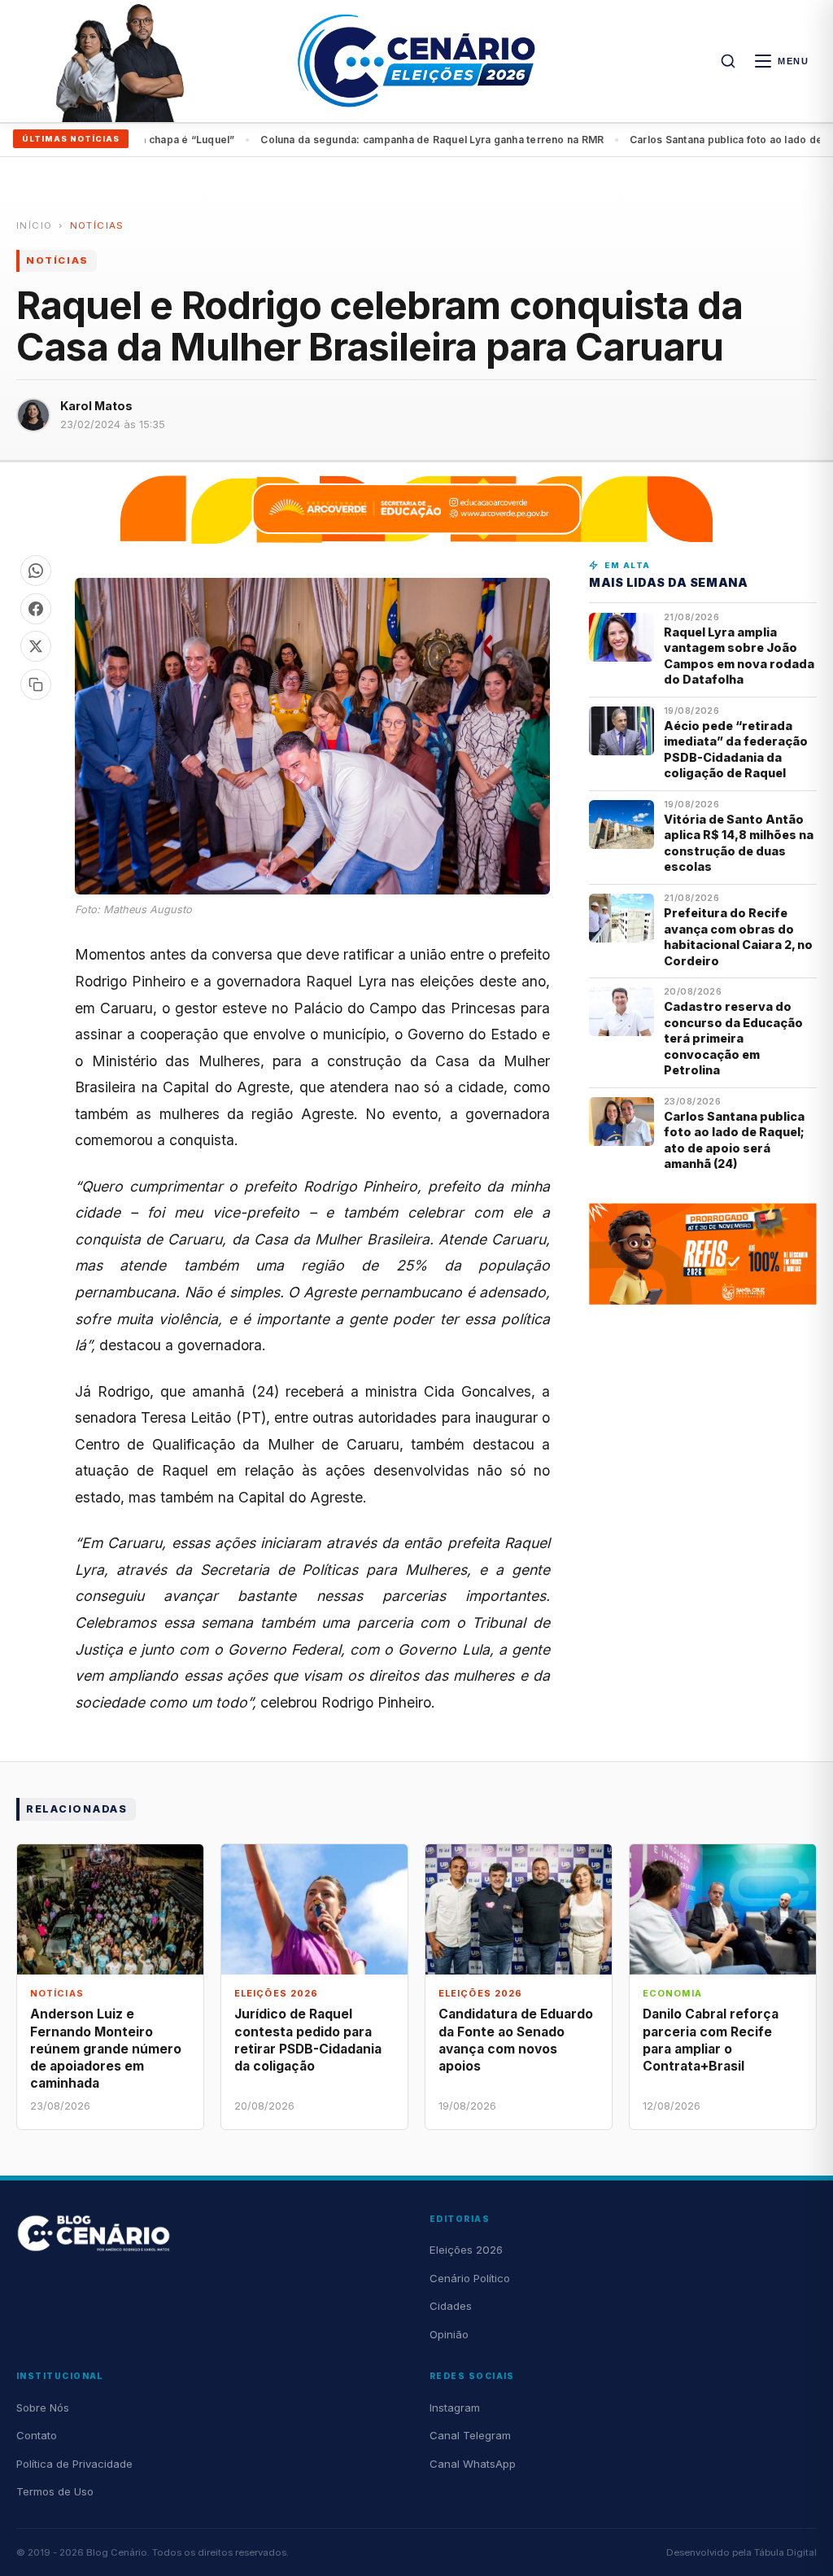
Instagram (455, 2408)
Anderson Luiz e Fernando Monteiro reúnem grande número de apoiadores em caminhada (106, 2049)
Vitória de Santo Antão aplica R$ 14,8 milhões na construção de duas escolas (739, 843)
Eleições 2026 (466, 2250)
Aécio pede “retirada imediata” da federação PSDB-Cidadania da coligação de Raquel (736, 749)
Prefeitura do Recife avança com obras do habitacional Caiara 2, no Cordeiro (738, 936)
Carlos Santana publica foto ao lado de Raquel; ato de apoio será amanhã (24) (439, 140)
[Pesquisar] (728, 61)
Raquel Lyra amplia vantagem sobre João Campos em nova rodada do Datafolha (739, 656)
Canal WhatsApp (473, 2464)
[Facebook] (36, 609)
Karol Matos (96, 406)
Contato (37, 2435)
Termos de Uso (55, 2491)
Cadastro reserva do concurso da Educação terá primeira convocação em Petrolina (733, 1038)
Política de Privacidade (74, 2464)
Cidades (451, 2306)
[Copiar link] (36, 684)
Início (34, 225)
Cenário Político (470, 2278)
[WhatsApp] (36, 571)
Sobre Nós (43, 2408)
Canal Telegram (470, 2435)
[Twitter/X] (36, 646)
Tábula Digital (785, 2552)
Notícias (97, 225)
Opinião (449, 2334)
